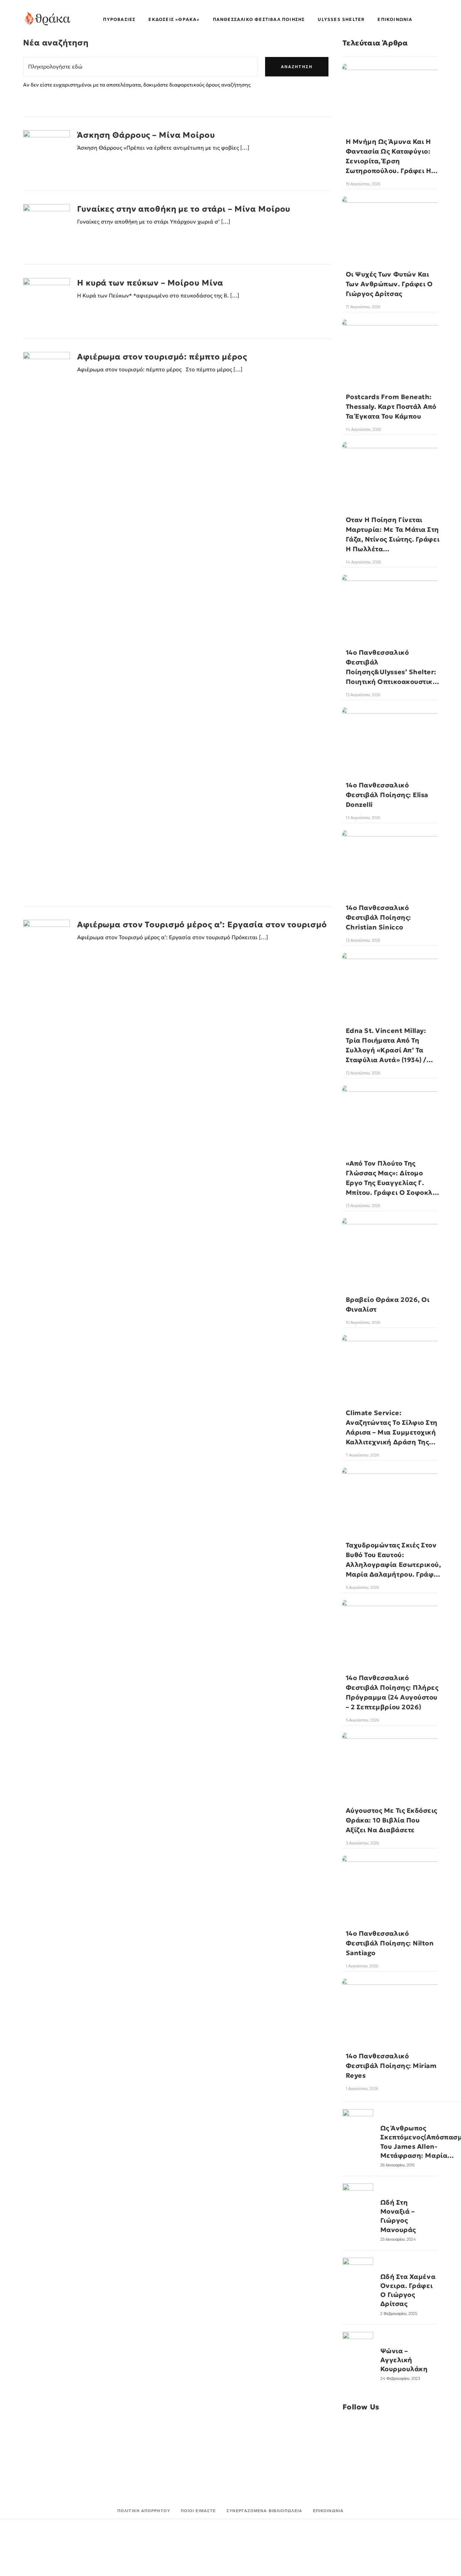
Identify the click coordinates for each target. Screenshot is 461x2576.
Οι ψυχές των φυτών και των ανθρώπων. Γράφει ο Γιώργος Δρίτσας (389, 284)
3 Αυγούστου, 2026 (362, 1843)
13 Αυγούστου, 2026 (363, 695)
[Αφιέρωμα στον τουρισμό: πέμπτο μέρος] (46, 622)
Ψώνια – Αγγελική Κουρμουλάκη (404, 2360)
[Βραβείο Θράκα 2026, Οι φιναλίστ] (390, 1244)
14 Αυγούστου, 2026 (363, 429)
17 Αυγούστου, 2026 (363, 307)
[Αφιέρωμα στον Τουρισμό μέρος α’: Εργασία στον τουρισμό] (46, 1190)
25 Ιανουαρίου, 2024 (398, 2239)
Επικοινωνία (328, 2511)
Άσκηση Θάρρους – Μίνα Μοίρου (146, 135)
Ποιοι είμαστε (198, 2511)
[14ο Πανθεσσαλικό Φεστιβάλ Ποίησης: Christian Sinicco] (390, 854)
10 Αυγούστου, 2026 (363, 1322)
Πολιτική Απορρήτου (144, 2511)
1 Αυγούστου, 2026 (362, 1966)
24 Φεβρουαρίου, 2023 (400, 2378)
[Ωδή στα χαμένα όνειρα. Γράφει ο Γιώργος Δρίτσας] (358, 2273)
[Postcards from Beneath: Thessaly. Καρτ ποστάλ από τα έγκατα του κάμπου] (390, 343)
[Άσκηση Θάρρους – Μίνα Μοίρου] (46, 154)
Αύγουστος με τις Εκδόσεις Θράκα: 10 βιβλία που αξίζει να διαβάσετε (392, 1820)
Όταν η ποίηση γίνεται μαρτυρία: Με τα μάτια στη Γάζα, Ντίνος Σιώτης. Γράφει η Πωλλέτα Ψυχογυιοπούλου (393, 539)
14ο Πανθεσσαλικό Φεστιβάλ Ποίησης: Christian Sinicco (379, 917)
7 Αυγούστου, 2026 (362, 1455)
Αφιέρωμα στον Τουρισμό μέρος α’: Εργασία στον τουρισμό (202, 925)
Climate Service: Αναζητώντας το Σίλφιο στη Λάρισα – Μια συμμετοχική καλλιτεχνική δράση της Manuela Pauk (392, 1432)
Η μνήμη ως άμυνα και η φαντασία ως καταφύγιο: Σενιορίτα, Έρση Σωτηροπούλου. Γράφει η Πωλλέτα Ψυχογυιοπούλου (391, 161)
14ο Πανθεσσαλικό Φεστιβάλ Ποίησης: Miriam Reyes (391, 2066)
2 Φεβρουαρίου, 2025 (399, 2314)
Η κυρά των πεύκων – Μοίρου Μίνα (150, 283)
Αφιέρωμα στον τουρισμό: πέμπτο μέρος (162, 357)
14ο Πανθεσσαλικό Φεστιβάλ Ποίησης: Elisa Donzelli (387, 795)
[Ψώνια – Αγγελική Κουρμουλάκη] (358, 2347)
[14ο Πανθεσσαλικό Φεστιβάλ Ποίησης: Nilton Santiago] (390, 1880)
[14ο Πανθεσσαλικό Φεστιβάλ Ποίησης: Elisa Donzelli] (390, 731)
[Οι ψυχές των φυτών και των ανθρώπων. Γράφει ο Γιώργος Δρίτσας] (390, 220)
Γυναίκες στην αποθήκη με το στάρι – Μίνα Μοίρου (184, 209)
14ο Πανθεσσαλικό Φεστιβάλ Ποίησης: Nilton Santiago (390, 1943)
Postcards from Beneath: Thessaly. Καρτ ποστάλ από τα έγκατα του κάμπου (391, 406)
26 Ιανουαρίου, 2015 (397, 2165)
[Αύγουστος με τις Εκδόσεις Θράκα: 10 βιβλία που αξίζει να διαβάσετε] (390, 1757)
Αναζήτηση (297, 67)
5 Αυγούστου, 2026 (362, 1587)
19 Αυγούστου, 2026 (363, 184)
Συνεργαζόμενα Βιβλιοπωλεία (264, 2511)
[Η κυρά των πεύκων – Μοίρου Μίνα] (46, 301)
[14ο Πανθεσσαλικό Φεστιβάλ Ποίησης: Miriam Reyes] (390, 2003)
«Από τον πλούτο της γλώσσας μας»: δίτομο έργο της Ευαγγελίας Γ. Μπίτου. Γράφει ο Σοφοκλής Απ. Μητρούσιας (393, 1183)
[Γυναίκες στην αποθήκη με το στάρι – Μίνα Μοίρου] (46, 227)
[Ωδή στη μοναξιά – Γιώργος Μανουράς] (358, 2199)
